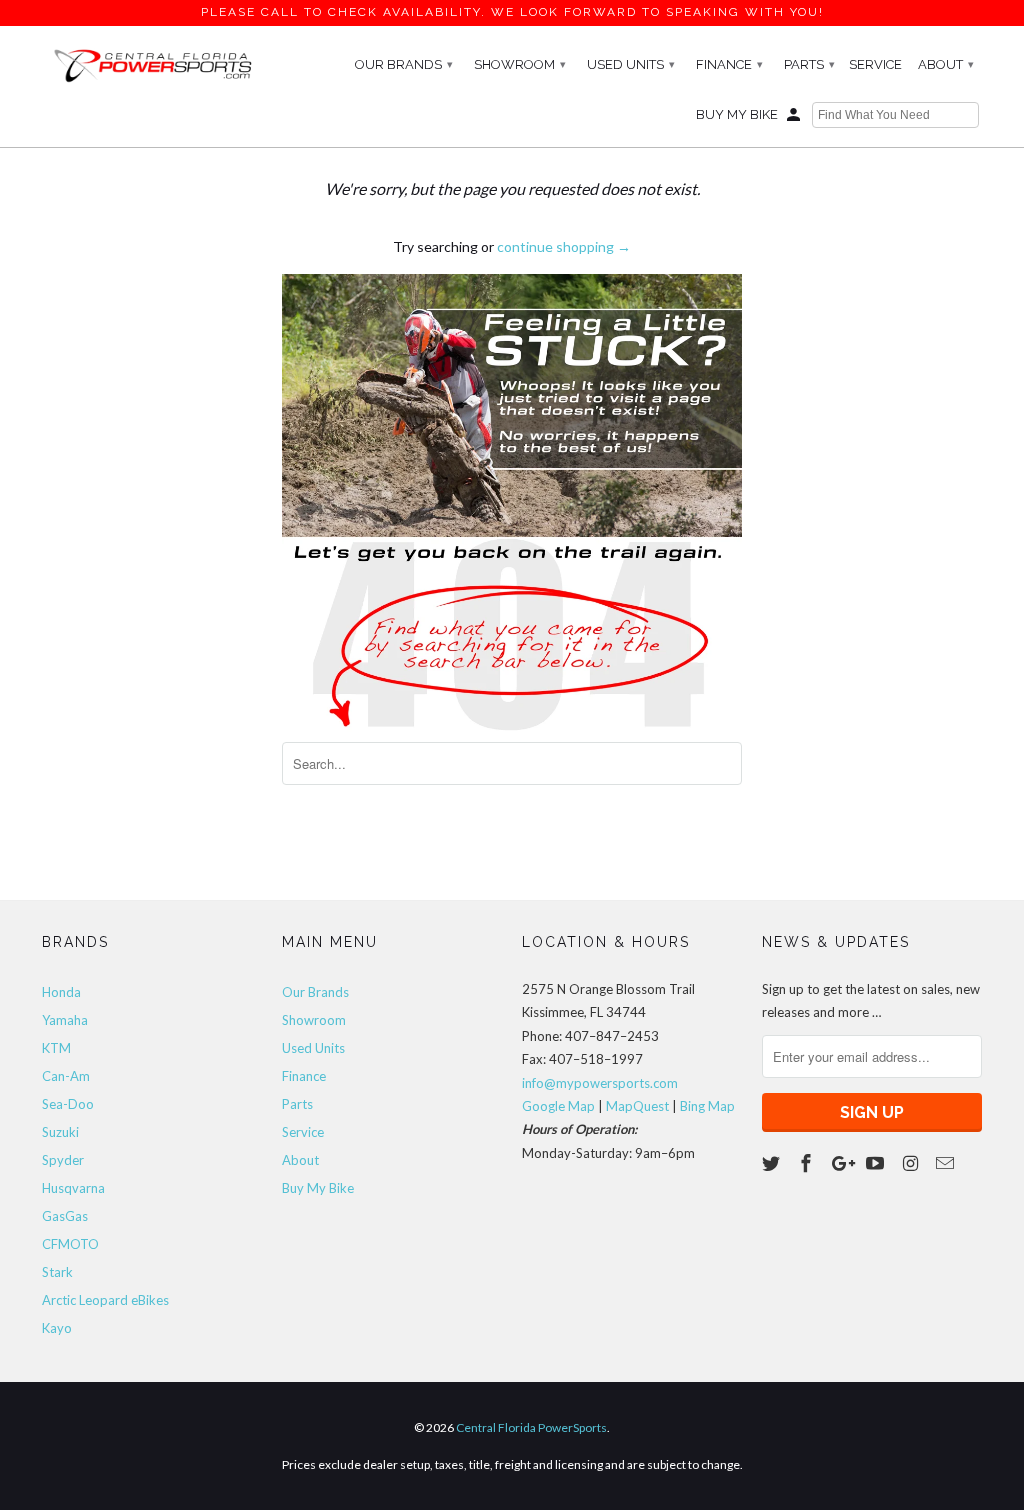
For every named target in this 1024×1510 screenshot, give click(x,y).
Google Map (558, 1106)
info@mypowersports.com (600, 1083)
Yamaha (65, 1020)
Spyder (63, 1160)
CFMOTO (70, 1244)
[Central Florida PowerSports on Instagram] (912, 1163)
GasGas (65, 1216)
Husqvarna (73, 1188)
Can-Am (66, 1076)
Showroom (520, 64)
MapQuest (637, 1106)
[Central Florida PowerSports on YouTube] (877, 1163)
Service (875, 64)
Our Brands (404, 64)
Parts (809, 64)
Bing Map (707, 1106)
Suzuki (60, 1132)
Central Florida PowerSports (531, 1427)
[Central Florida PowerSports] (152, 64)
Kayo (57, 1328)
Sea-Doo (68, 1104)
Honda (61, 992)
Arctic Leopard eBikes (105, 1300)
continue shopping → (564, 246)
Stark (57, 1272)
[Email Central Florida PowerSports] (947, 1163)
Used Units (631, 64)
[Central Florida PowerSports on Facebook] (808, 1163)
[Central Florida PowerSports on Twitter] (773, 1163)
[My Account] (795, 119)
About (946, 64)
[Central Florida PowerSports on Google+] (843, 1163)
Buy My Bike (737, 114)
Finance (729, 64)
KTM (56, 1048)
